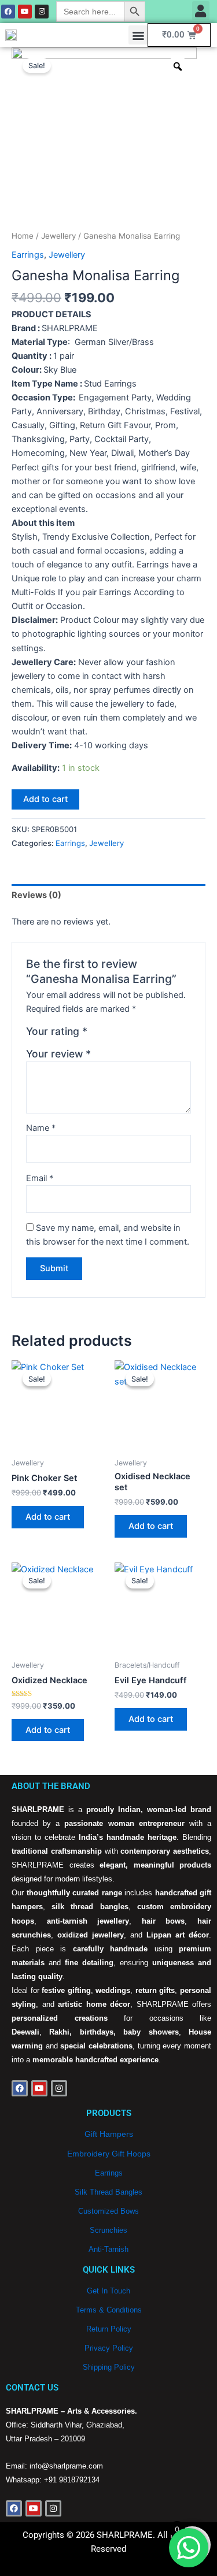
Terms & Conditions (109, 2310)
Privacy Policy (109, 2348)
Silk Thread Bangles (108, 2192)
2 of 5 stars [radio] (111, 1034)
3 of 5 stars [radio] (123, 1034)
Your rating (57, 1031)
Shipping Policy (109, 2367)
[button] (201, 11)
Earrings (28, 255)
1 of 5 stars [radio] (98, 1034)
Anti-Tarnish (108, 2249)
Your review (58, 1054)
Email (40, 1178)
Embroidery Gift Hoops (109, 2154)
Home (23, 236)
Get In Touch (108, 2291)
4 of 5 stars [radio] (135, 1034)
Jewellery (58, 236)
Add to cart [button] (48, 1517)
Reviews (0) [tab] (36, 895)
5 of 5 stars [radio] (148, 1034)
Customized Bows (108, 2211)
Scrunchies (108, 2230)
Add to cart (45, 799)
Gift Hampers (109, 2134)
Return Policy (109, 2329)
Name (41, 1128)
